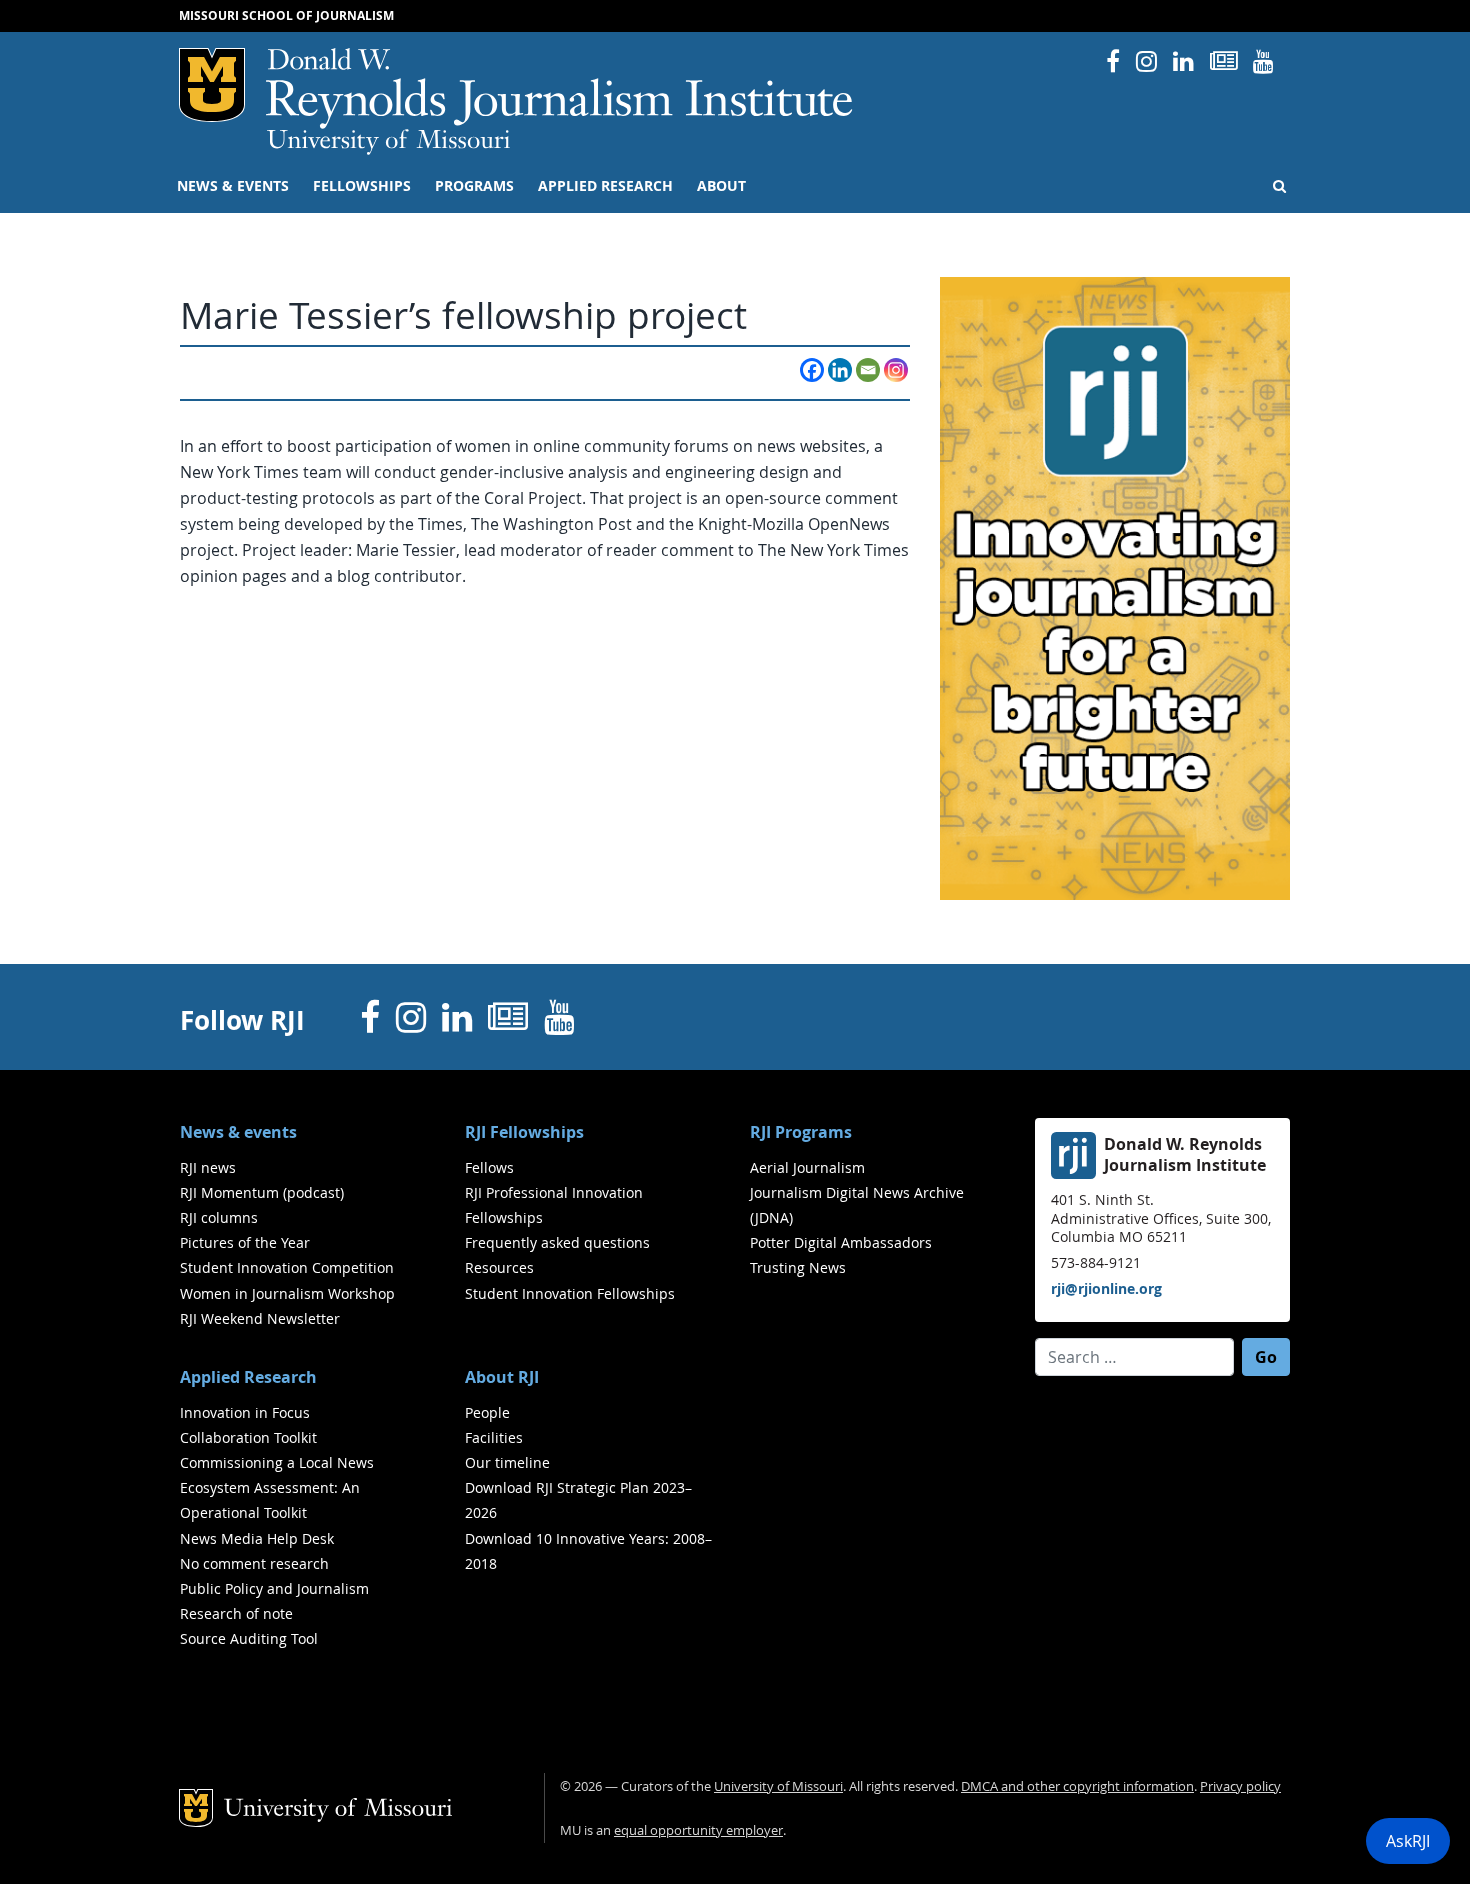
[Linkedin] (840, 370)
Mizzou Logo (212, 85)
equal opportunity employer (698, 1830)
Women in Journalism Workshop (287, 1293)
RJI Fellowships (524, 1132)
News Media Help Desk (257, 1538)
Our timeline (507, 1462)
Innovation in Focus (245, 1412)
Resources (499, 1267)
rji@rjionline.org (1106, 1288)
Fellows (489, 1167)
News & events (233, 186)
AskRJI (1408, 1841)
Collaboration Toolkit (248, 1437)
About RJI (502, 1377)
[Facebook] (812, 370)
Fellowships (362, 186)
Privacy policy (1240, 1786)
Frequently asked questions (557, 1242)
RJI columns (219, 1217)
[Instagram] (896, 370)
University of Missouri (388, 142)
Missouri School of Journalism (286, 15)
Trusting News (798, 1267)
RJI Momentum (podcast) (262, 1192)
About (721, 186)
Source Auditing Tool (249, 1638)
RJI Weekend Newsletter (260, 1318)
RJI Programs (801, 1132)
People (487, 1412)
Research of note (236, 1613)
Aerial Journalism (807, 1167)
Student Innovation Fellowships (570, 1293)
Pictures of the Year (245, 1242)
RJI (560, 88)
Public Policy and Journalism (274, 1588)
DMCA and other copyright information (1077, 1786)
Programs (474, 186)
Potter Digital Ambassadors (841, 1242)
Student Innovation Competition (287, 1267)
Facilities (494, 1437)
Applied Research (605, 186)
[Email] (868, 370)
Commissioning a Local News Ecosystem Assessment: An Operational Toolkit (277, 1487)
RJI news (208, 1167)
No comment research (254, 1563)
